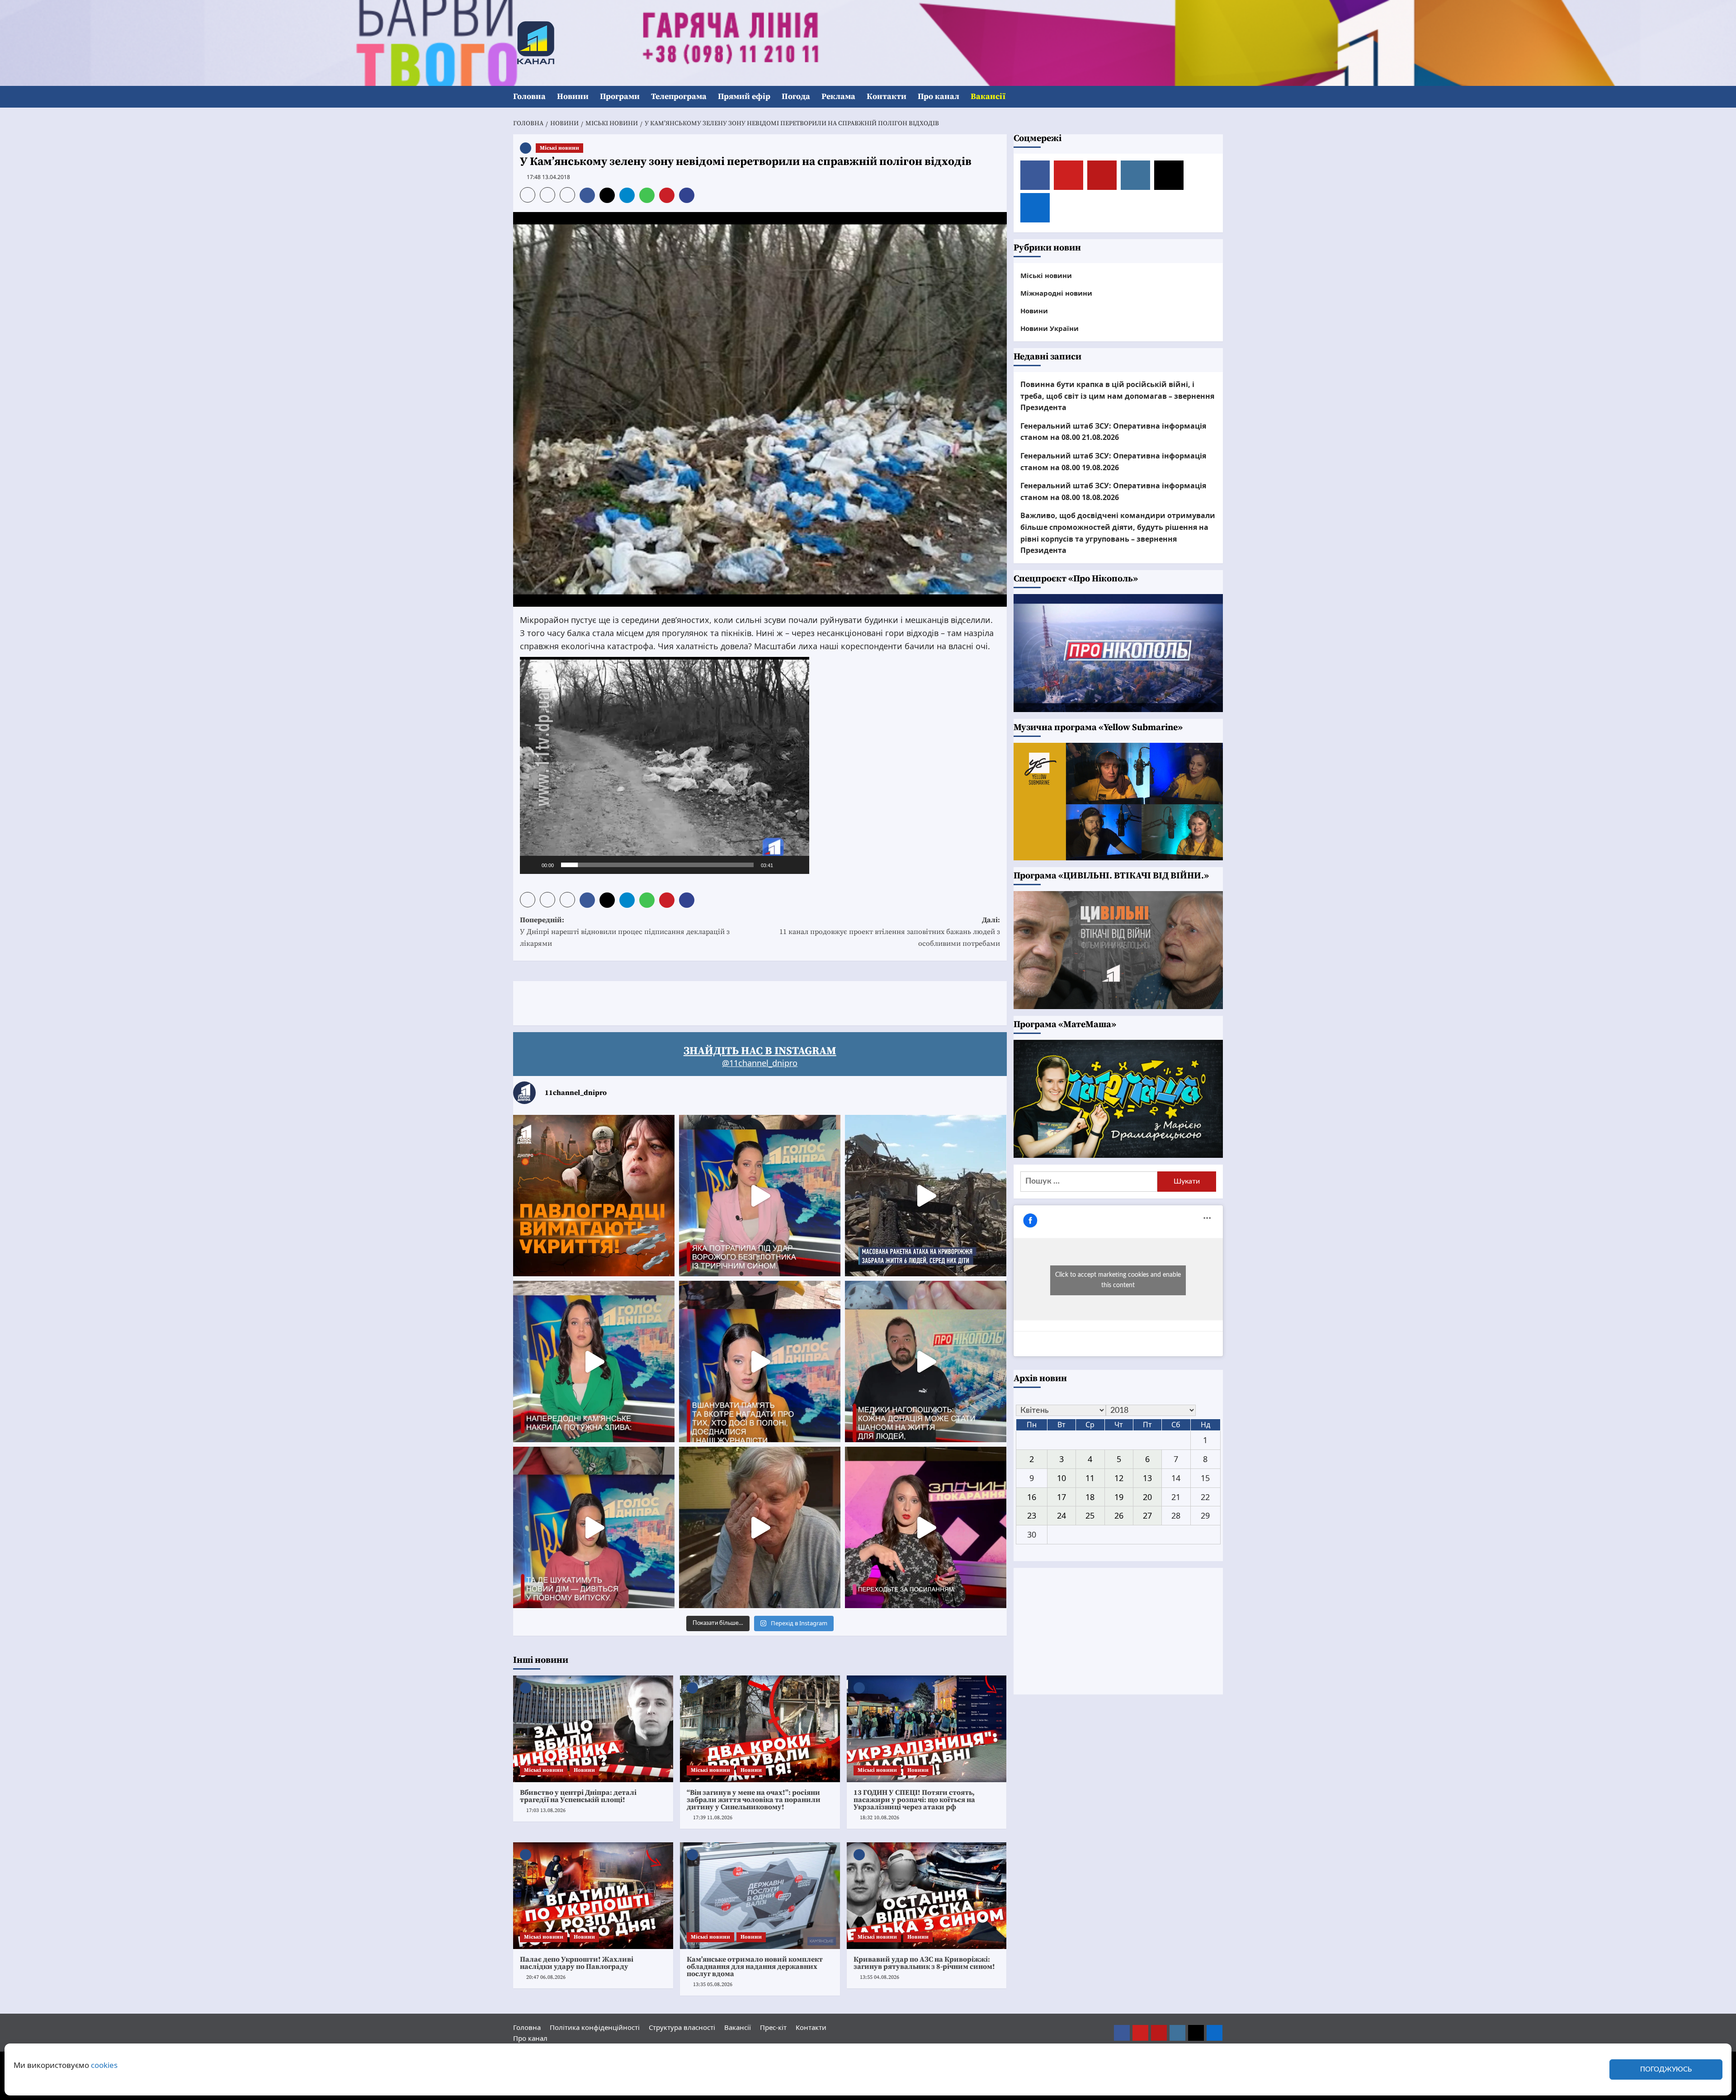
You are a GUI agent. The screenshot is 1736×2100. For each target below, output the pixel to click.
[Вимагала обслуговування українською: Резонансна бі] (926, 1527)
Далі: (890, 932)
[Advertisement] (678, 1001)
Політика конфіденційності (595, 2027)
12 (1119, 1478)
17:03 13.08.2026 (546, 1810)
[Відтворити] (532, 865)
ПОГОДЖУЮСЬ (1666, 2069)
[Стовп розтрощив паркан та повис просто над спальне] (760, 1361)
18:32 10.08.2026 (880, 1818)
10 (1061, 1478)
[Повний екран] (797, 865)
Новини (573, 97)
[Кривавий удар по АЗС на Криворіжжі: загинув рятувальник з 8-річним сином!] (927, 1896)
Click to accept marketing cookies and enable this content (1118, 1280)
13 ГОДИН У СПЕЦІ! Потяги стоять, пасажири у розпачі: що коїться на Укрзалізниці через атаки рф (914, 1800)
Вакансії (988, 97)
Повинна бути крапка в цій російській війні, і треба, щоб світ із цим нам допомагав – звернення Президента (1117, 396)
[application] (665, 765)
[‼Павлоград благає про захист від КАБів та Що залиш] (594, 1196)
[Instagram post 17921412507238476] (926, 1196)
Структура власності (682, 2027)
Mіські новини (559, 148)
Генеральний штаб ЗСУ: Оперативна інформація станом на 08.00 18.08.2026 (1113, 491)
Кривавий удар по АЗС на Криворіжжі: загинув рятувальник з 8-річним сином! (924, 1963)
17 (1061, 1496)
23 (1032, 1515)
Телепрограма (679, 97)
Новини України (1050, 328)
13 (1147, 1478)
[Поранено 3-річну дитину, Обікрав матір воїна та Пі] (594, 1361)
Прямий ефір (744, 97)
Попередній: (625, 932)
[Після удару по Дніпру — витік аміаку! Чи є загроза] (760, 1527)
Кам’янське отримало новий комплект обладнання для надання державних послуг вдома (755, 1967)
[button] (1217, 97)
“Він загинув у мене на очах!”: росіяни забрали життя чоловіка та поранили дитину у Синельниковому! (754, 1800)
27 (1147, 1515)
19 (1119, 1496)
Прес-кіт (773, 2027)
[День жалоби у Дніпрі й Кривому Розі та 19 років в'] (760, 1196)
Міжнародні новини (1056, 293)
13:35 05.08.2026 (713, 1984)
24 (1061, 1515)
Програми (620, 97)
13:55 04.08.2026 (880, 1977)
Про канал (939, 97)
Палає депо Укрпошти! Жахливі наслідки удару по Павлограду (577, 1963)
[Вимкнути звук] (783, 865)
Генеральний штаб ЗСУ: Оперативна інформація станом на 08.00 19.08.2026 (1113, 462)
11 (1090, 1478)
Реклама (838, 97)
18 (1090, 1496)
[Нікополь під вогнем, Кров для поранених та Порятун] (926, 1361)
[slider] (657, 865)
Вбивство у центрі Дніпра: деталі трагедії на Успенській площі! (578, 1796)
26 (1119, 1515)
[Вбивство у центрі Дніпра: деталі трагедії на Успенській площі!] (593, 1729)
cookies (104, 2065)
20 (1147, 1496)
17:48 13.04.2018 (548, 177)
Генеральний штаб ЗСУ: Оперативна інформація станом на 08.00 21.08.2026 (1113, 432)
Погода (796, 97)
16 (1032, 1496)
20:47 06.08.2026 (546, 1977)
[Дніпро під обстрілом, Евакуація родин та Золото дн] (594, 1527)
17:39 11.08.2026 (713, 1818)
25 (1090, 1515)
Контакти (887, 97)
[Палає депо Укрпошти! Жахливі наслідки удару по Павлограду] (593, 1896)
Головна (529, 97)
